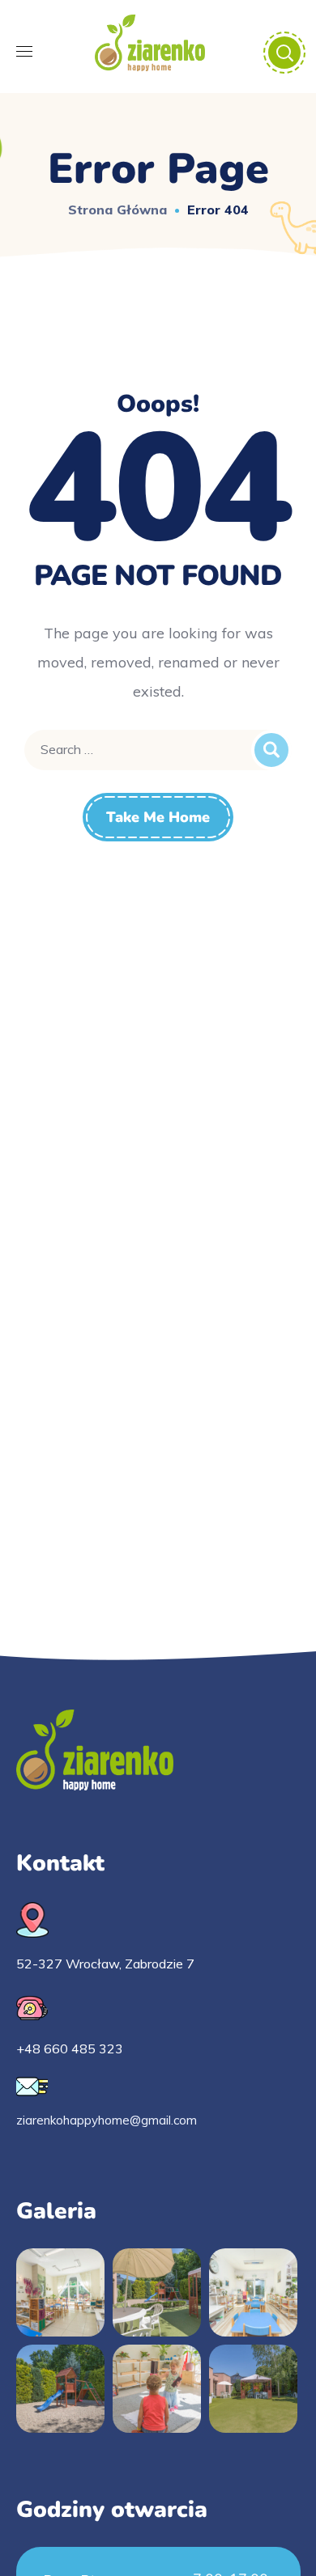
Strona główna (117, 210)
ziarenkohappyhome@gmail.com (107, 2120)
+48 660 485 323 (70, 2049)
